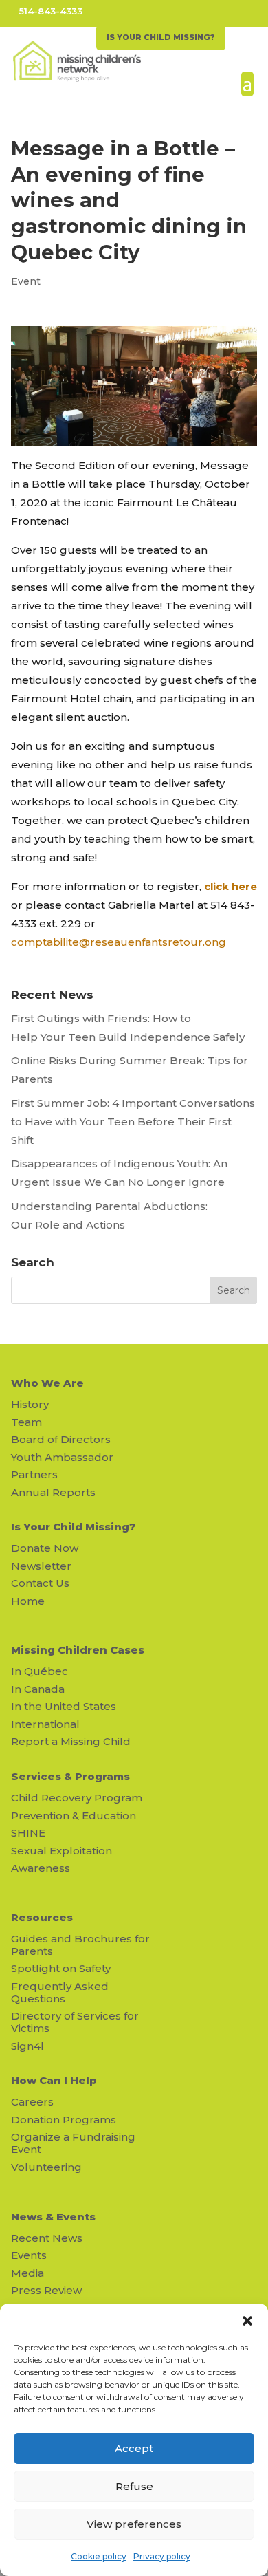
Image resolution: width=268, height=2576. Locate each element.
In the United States (64, 1706)
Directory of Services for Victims (75, 2022)
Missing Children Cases (78, 1650)
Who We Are (47, 1383)
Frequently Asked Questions (60, 1992)
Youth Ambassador (62, 1457)
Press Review (46, 2290)
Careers (32, 2102)
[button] (247, 2321)
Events (29, 2255)
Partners (34, 1474)
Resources (42, 1917)
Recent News (47, 2238)
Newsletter (41, 1566)
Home (28, 1601)
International (45, 1724)
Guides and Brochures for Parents (80, 1945)
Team (26, 1422)
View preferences (134, 2524)
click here (231, 886)
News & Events (53, 2217)
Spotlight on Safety (61, 1968)
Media (27, 2273)
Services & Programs (70, 1776)
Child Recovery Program (77, 1798)
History (30, 1404)
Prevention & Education (74, 1816)
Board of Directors (61, 1439)
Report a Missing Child (71, 1741)
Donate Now (45, 1548)
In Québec (40, 1671)
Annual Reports (53, 1492)
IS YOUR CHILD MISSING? (161, 37)
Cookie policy (99, 2556)
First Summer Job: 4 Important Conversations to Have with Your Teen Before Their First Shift (133, 1122)
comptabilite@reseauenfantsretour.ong (119, 942)
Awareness (41, 1868)
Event (26, 281)
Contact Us (40, 1583)
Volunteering (46, 2167)
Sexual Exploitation (62, 1851)
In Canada (38, 1689)
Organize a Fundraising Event (73, 2143)
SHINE (28, 1833)
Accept (134, 2448)
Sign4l (27, 2046)
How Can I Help (54, 2080)
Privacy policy (162, 2556)
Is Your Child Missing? (74, 1527)
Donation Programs (64, 2120)
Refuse (134, 2486)
